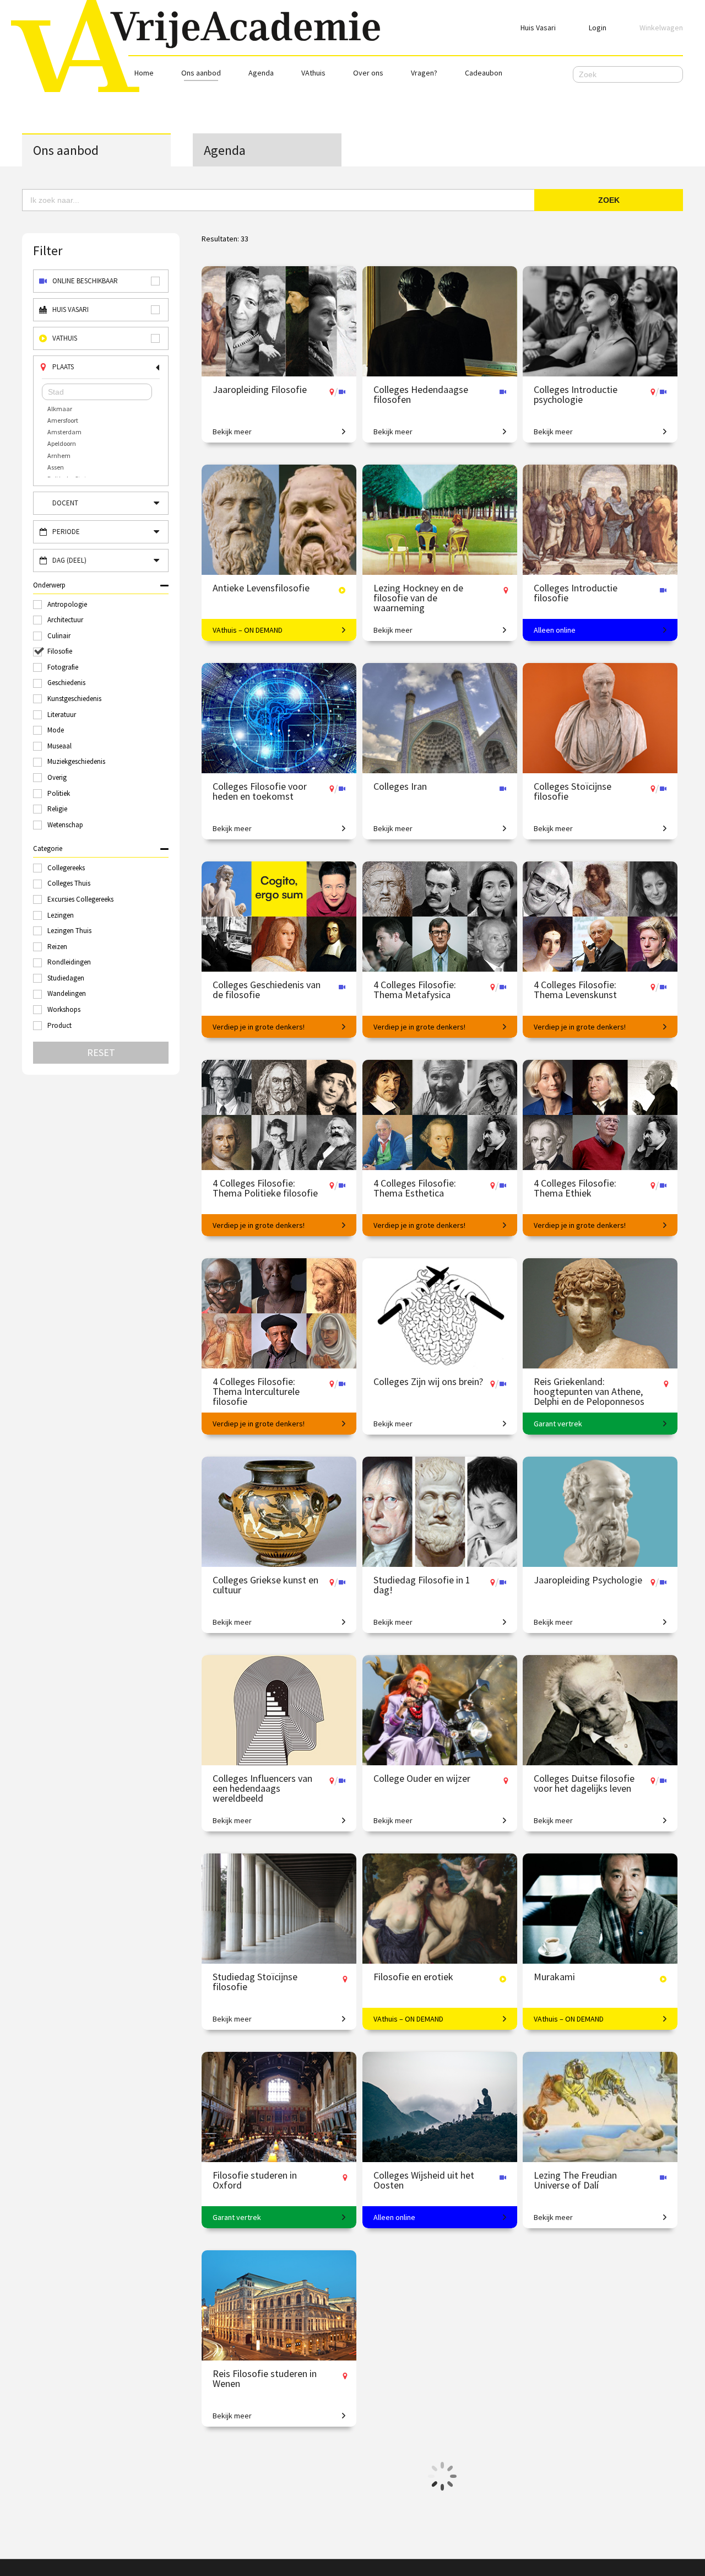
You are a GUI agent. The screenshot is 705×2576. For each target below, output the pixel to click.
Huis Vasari (538, 28)
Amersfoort (63, 420)
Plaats (63, 367)
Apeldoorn (62, 443)
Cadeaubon (484, 73)
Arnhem (59, 456)
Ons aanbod (201, 73)
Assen (56, 467)
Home (144, 73)
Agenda (261, 73)
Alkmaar (60, 409)
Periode (66, 532)
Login (598, 28)
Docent (65, 503)
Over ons (368, 73)
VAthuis (313, 73)
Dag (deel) (69, 560)
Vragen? (424, 73)
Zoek (609, 200)
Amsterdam (64, 432)
